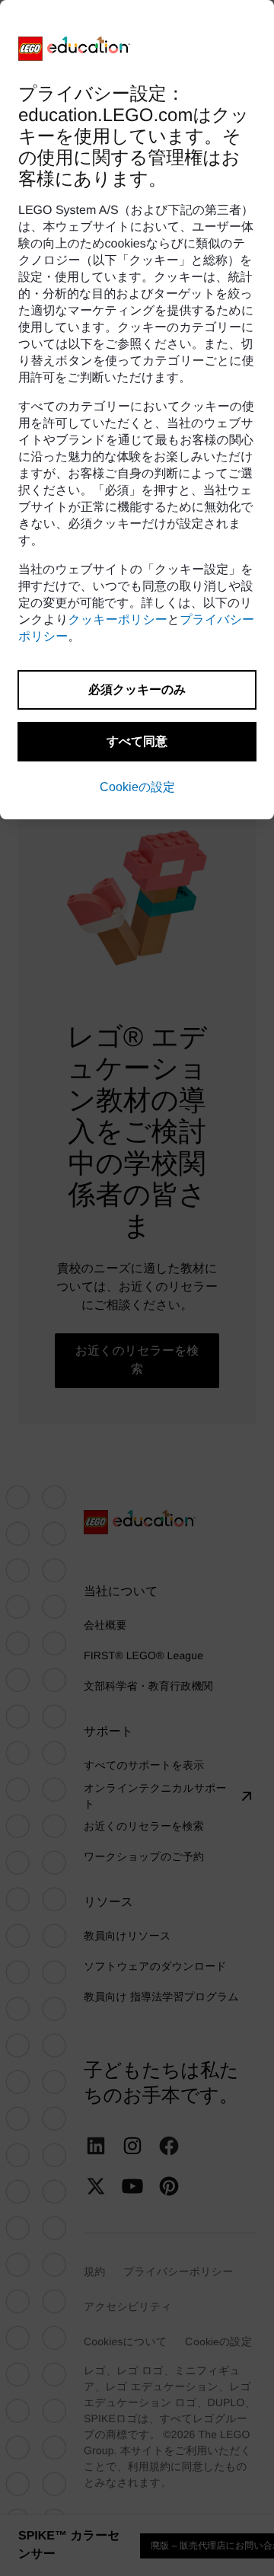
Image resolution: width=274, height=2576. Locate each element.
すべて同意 (137, 741)
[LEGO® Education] (75, 49)
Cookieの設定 (137, 787)
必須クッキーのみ (137, 689)
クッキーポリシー (118, 620)
